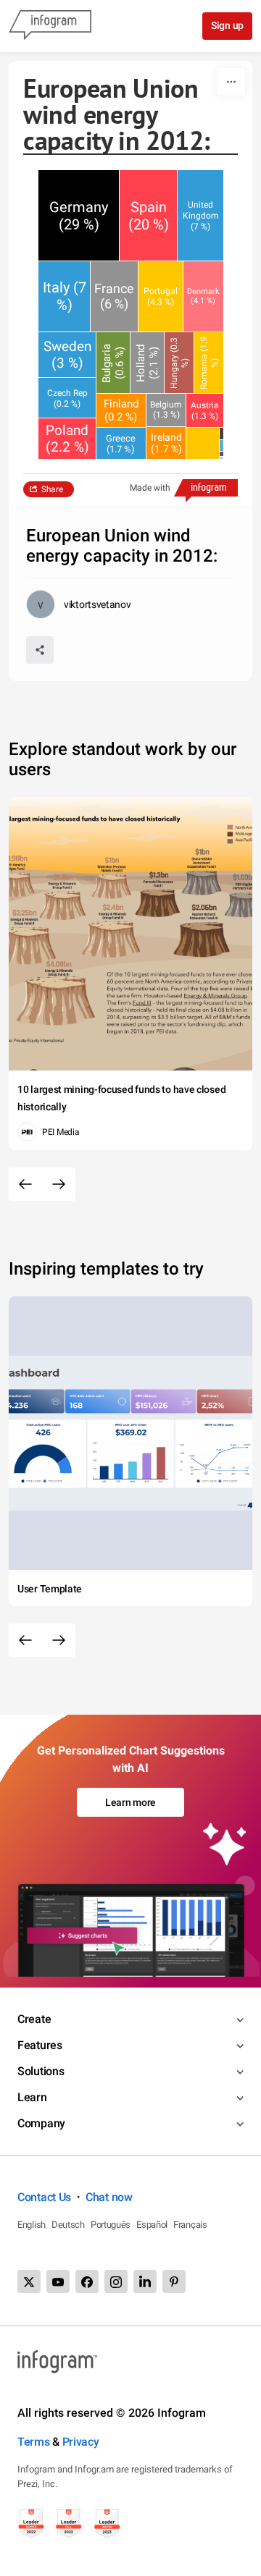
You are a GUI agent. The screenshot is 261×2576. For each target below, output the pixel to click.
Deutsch (68, 2225)
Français (190, 2225)
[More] (231, 82)
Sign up (227, 25)
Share (52, 489)
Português (111, 2225)
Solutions (41, 2071)
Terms (34, 2442)
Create (34, 2019)
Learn (32, 2097)
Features (40, 2045)
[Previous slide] (25, 1184)
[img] (79, 215)
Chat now (109, 2197)
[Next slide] (59, 1184)
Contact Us (44, 2197)
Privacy (81, 2442)
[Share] (40, 650)
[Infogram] (50, 26)
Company (41, 2123)
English (32, 2225)
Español (152, 2225)
